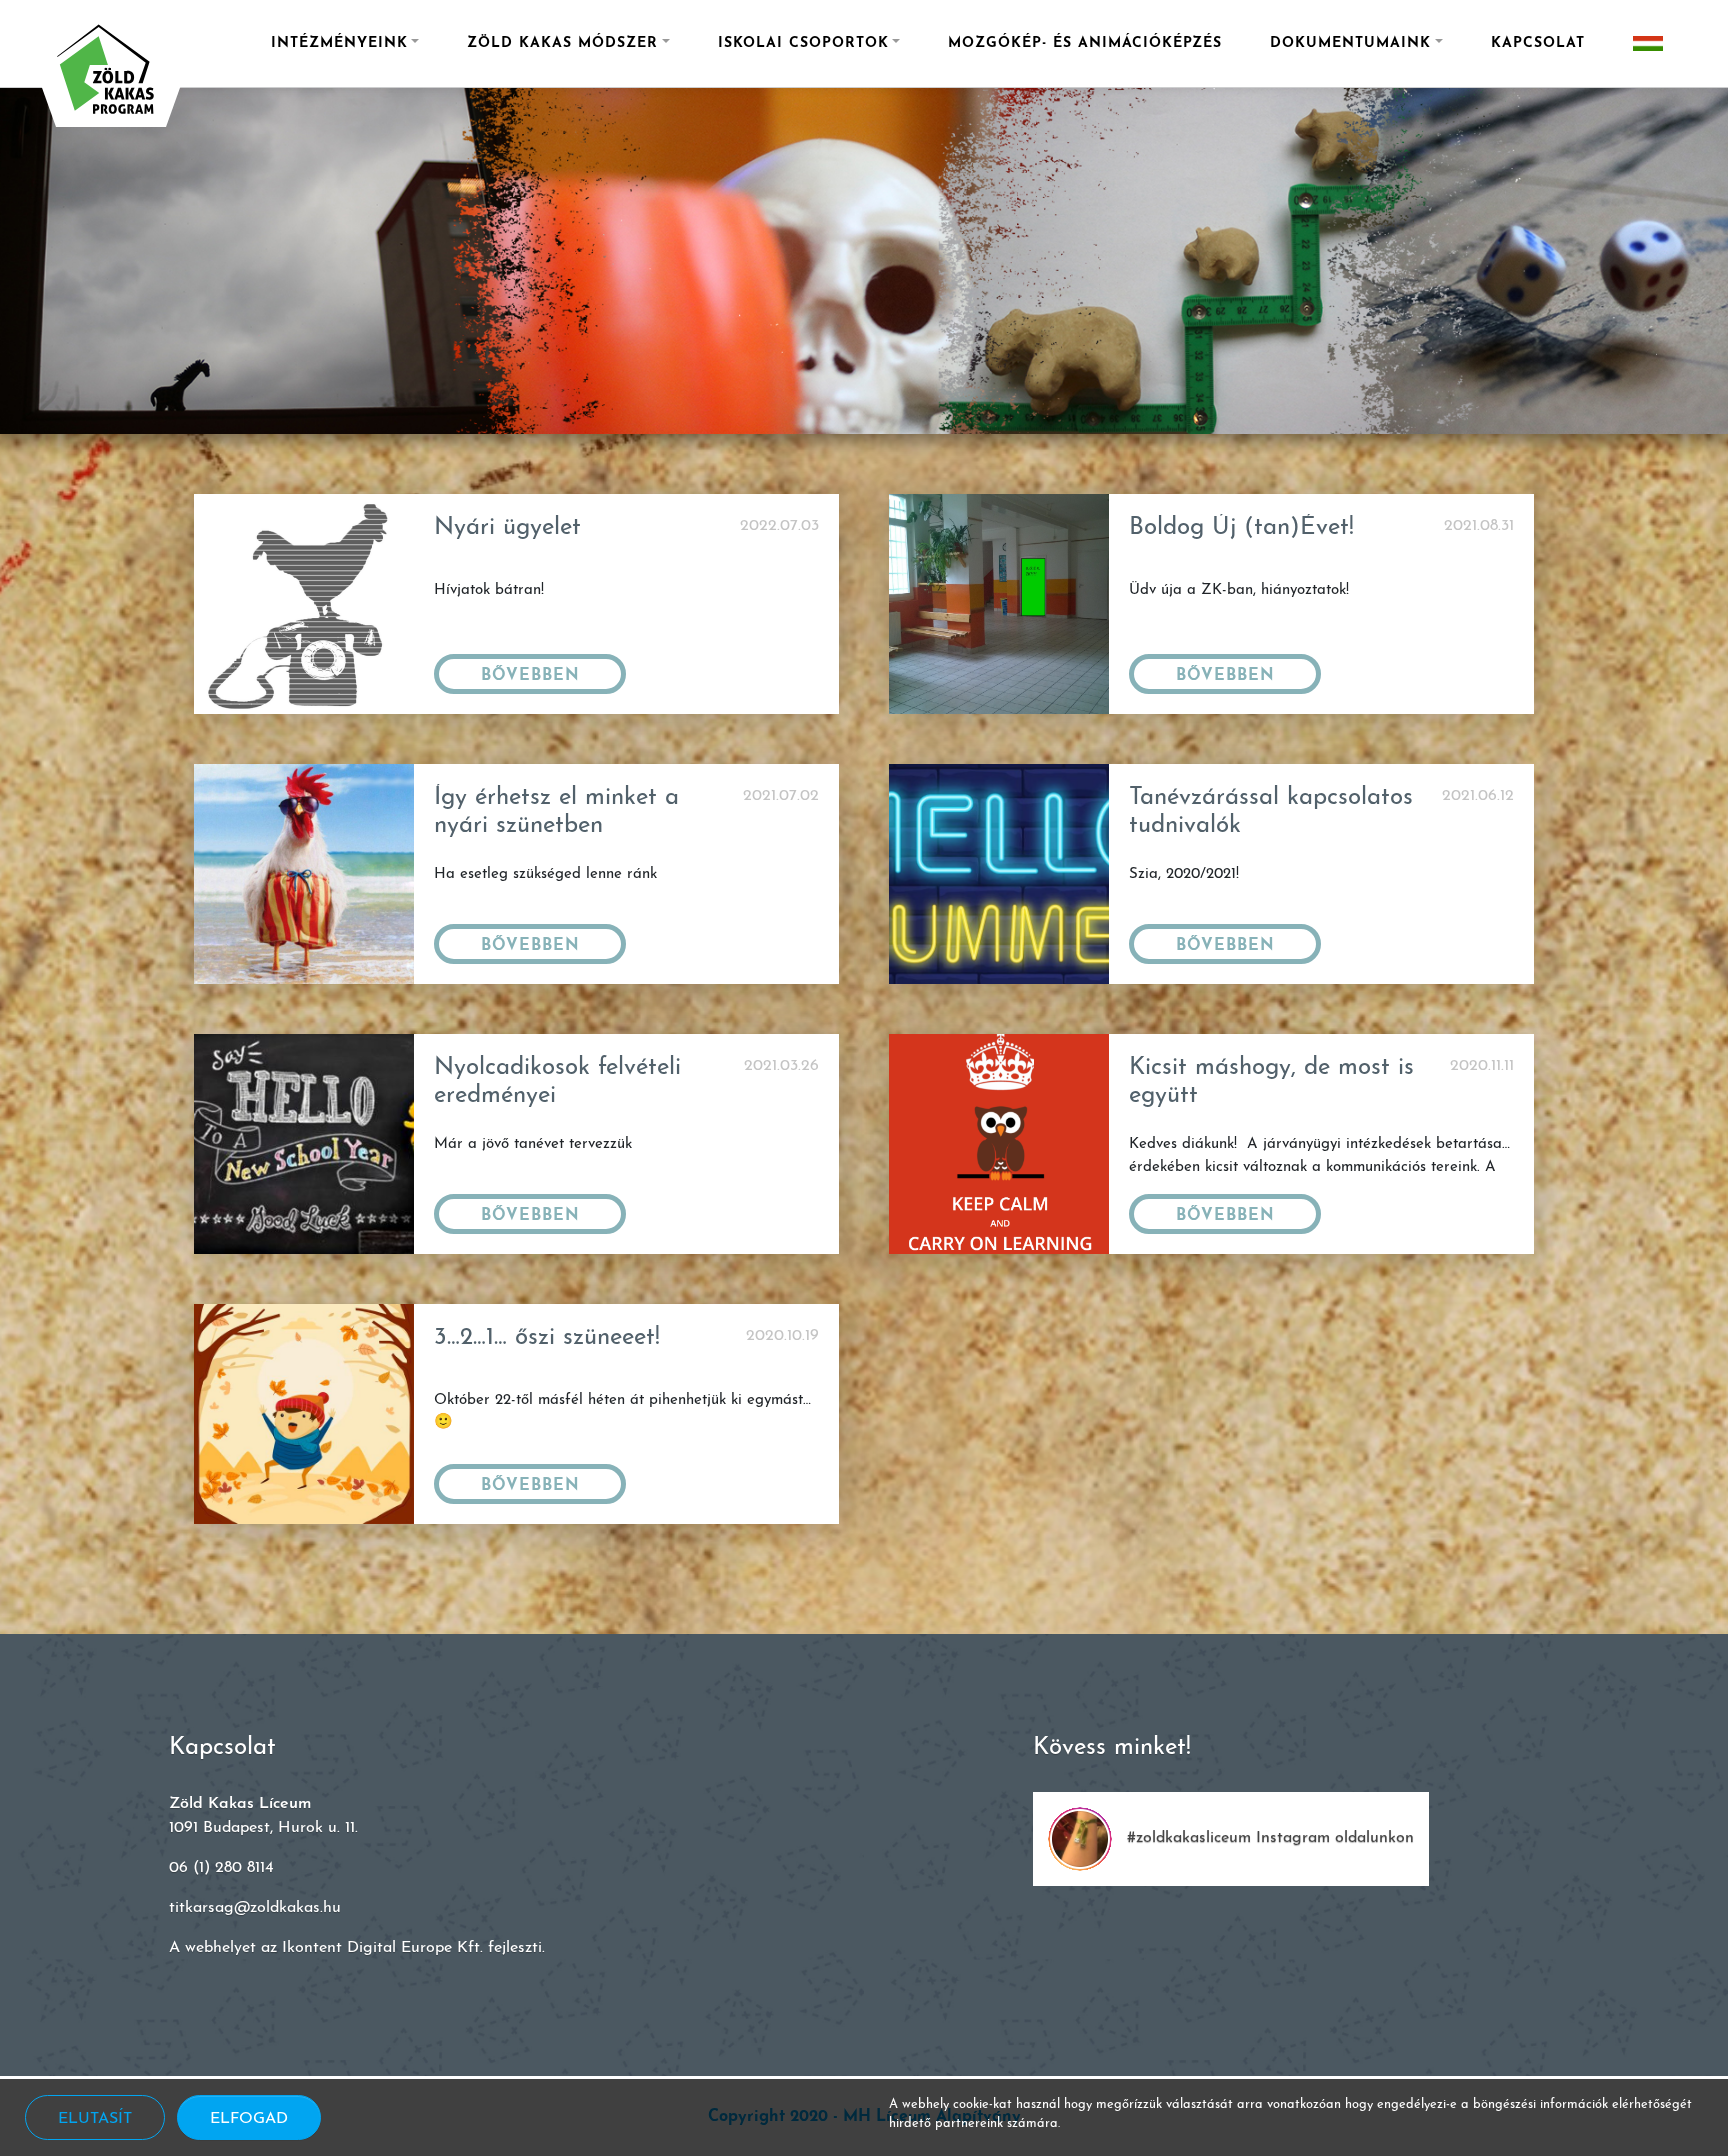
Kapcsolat (1538, 43)
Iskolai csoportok (803, 43)
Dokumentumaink (1350, 43)
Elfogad (249, 2119)
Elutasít (95, 2119)
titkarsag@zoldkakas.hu (255, 1908)
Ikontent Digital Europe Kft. (382, 1948)
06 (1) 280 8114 (221, 1868)
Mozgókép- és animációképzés (1085, 43)
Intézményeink (339, 43)
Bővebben (530, 676)
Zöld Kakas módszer (562, 43)
